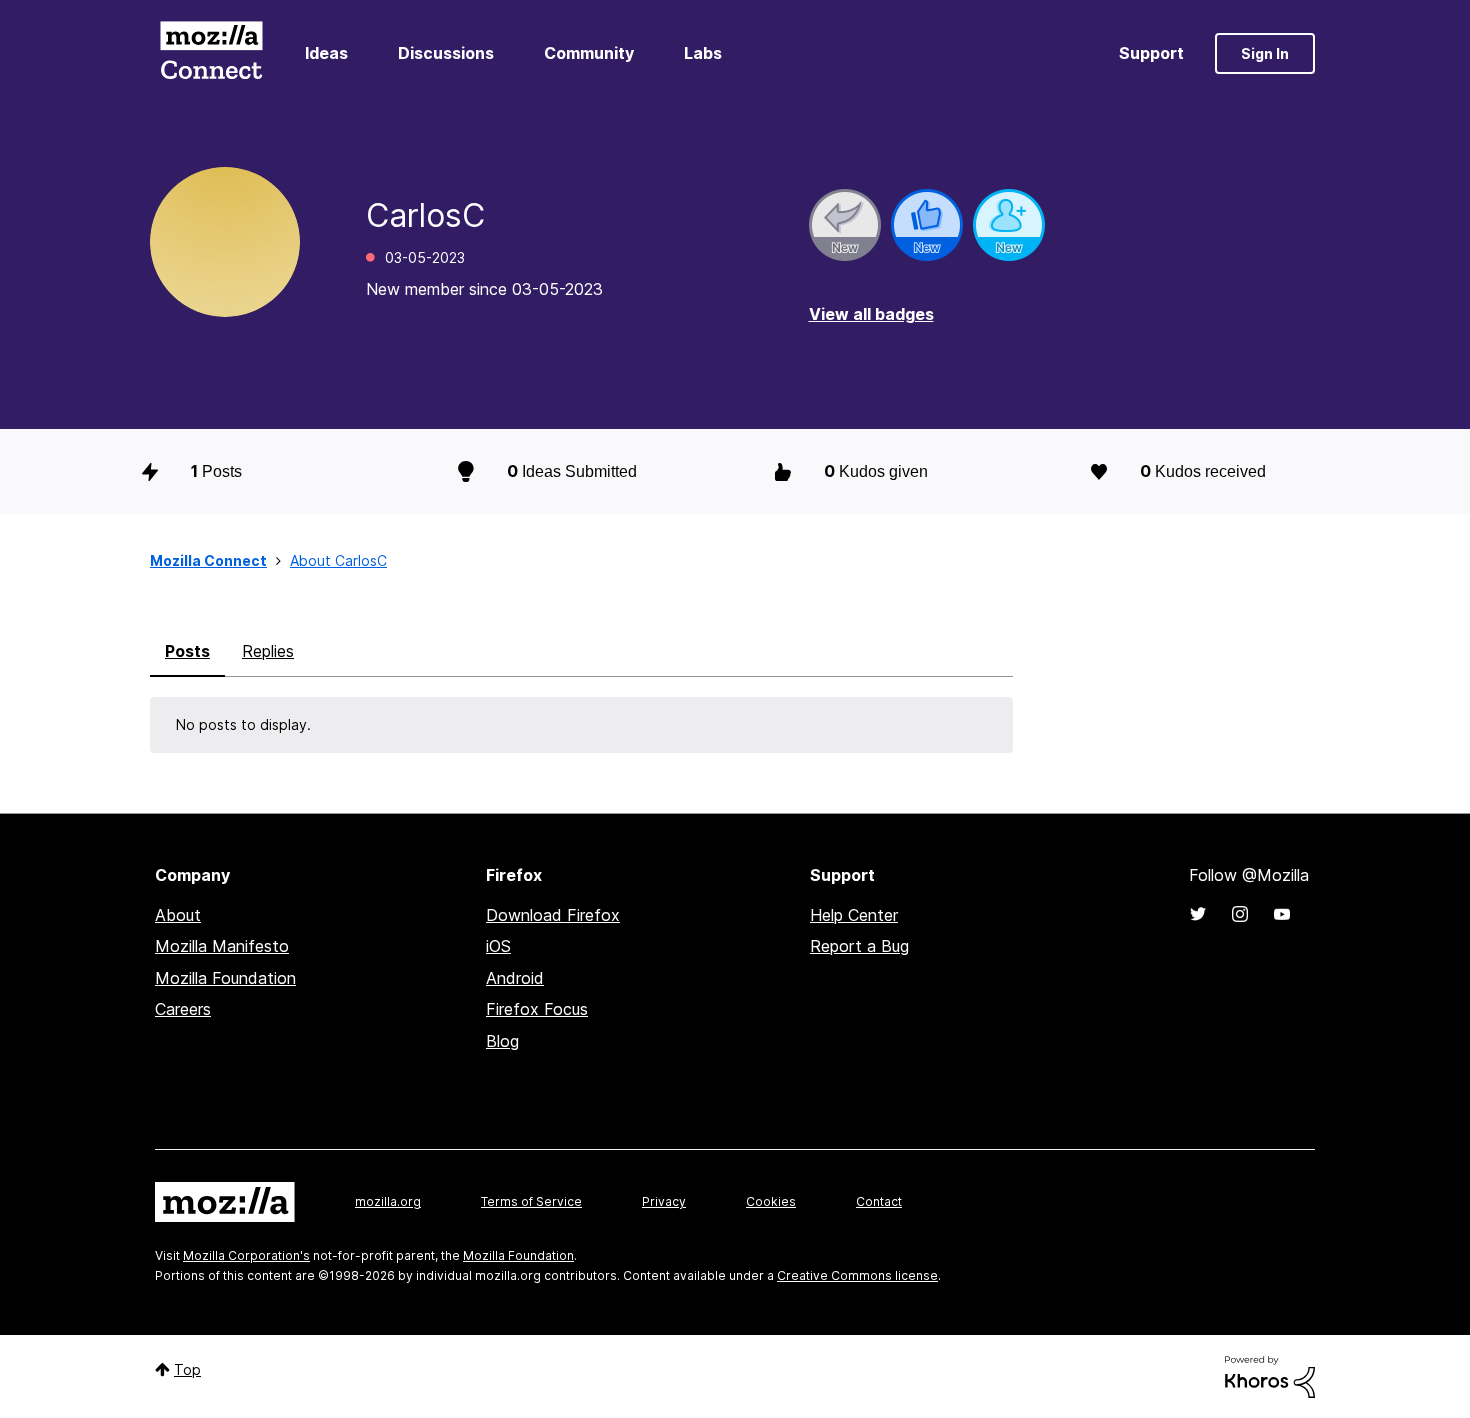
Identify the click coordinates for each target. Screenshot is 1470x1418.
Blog (502, 1041)
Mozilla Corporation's (246, 1255)
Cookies (771, 1201)
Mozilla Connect (211, 53)
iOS (498, 946)
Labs (703, 53)
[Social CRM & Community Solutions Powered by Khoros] (1270, 1375)
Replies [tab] (268, 651)
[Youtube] (1282, 914)
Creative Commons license (857, 1275)
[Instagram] (1240, 914)
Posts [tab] (187, 651)
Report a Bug (859, 946)
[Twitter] (1198, 914)
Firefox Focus (537, 1009)
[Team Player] (927, 225)
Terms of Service (531, 1201)
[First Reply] (845, 225)
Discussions (446, 53)
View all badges (871, 314)
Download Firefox (553, 915)
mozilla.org (388, 1201)
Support (1151, 53)
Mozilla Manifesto (222, 946)
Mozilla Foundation (225, 978)
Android (515, 978)
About (178, 915)
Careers (183, 1009)
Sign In (1265, 53)
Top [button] (187, 1369)
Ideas (326, 53)
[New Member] (1009, 225)
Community (589, 53)
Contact (879, 1201)
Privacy (664, 1201)
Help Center (854, 915)
